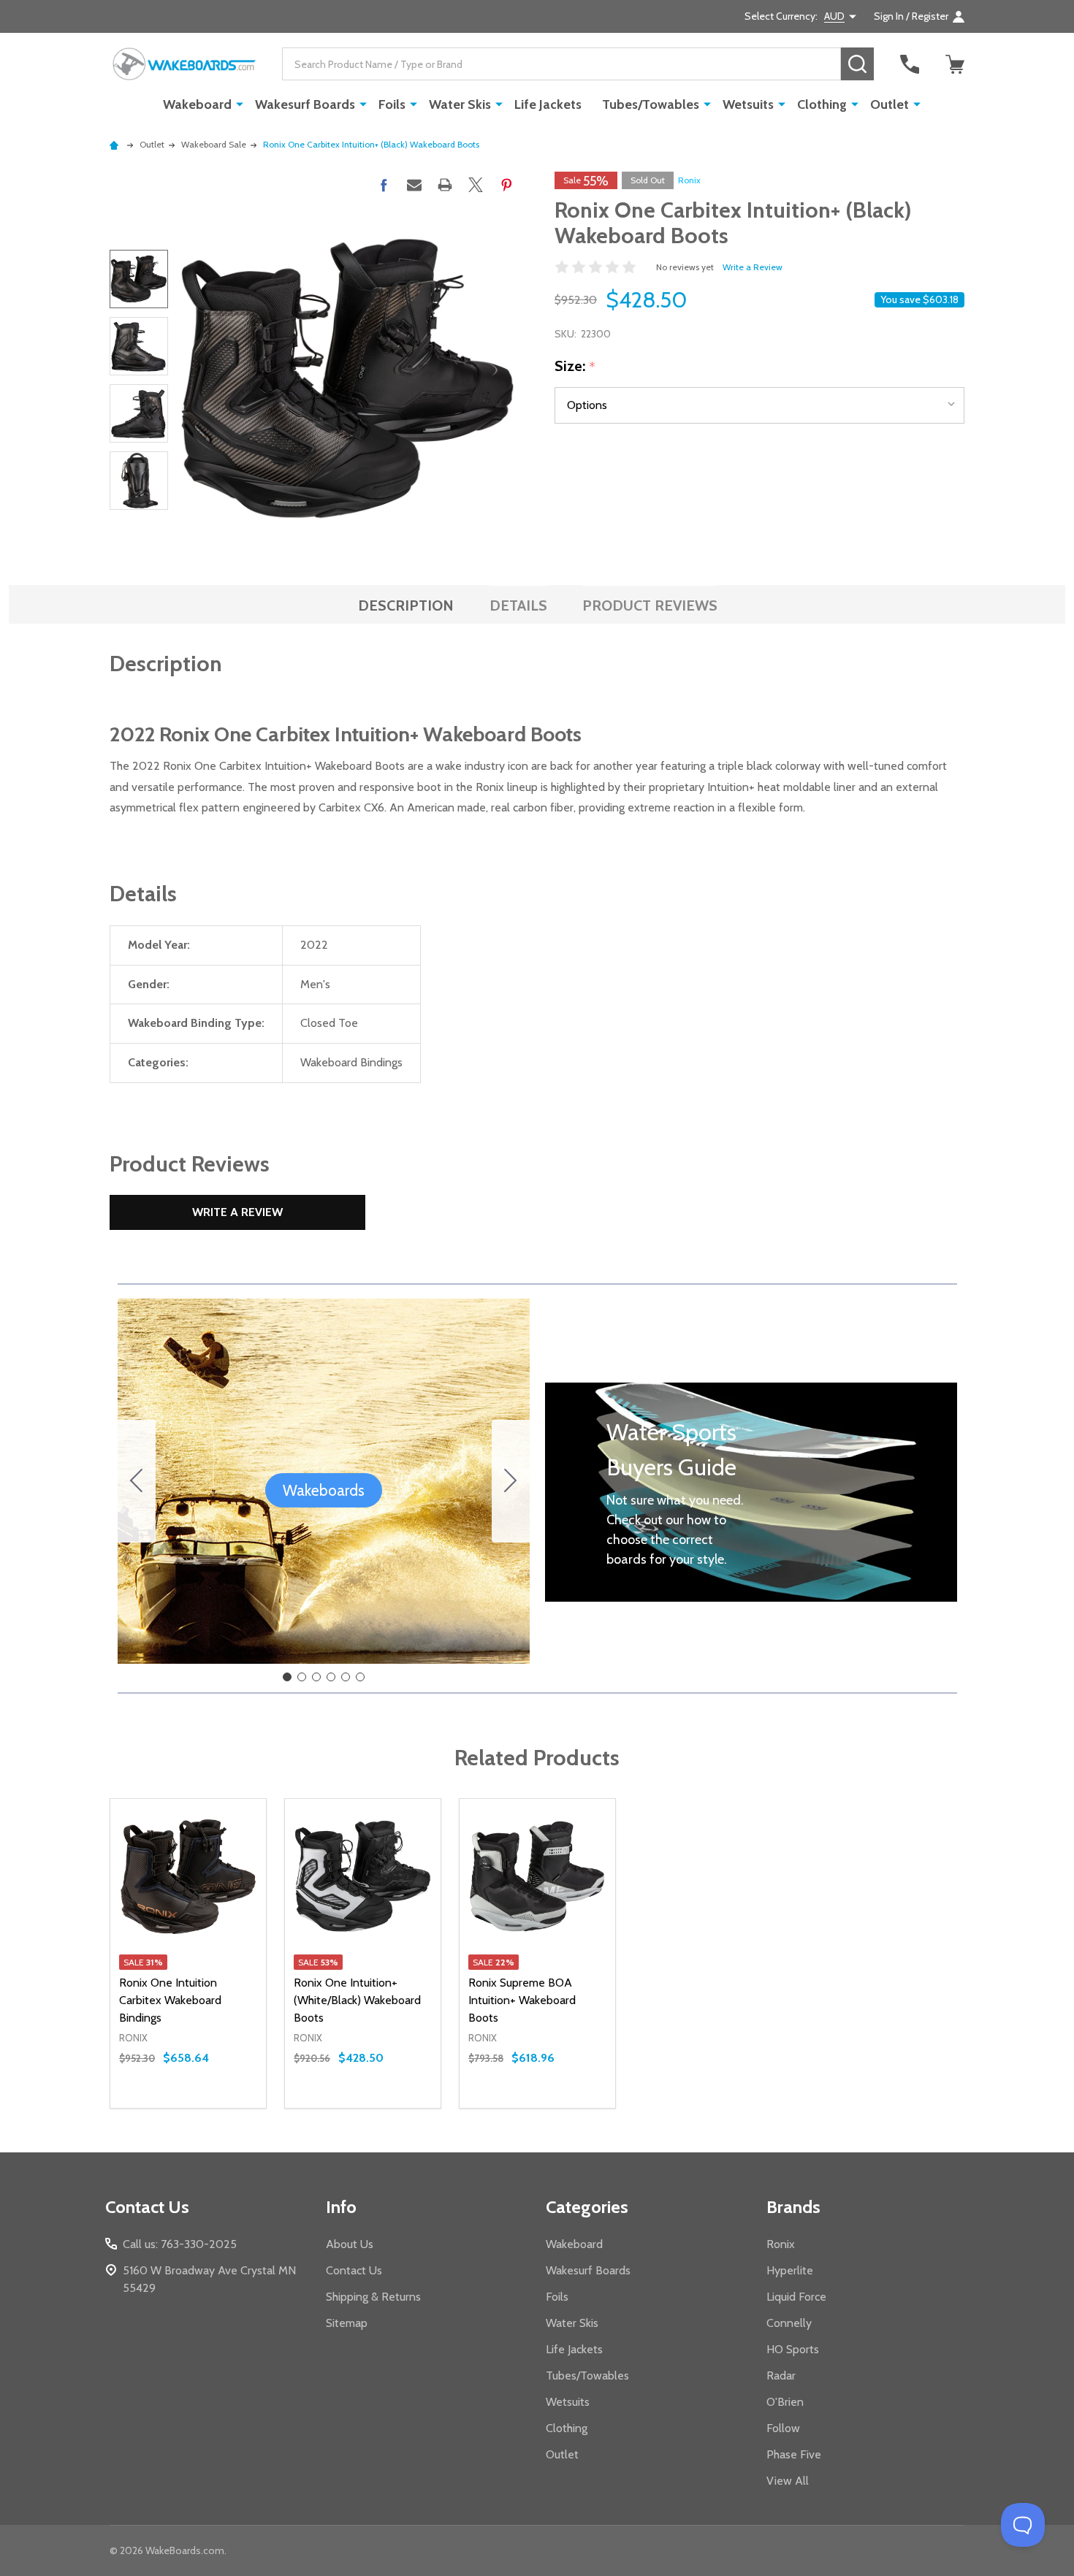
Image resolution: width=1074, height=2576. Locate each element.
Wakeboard (197, 104)
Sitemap (347, 2323)
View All (788, 2481)
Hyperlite (790, 2270)
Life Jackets (548, 104)
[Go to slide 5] (346, 1677)
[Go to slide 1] (287, 1677)
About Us (350, 2244)
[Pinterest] (506, 185)
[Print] (445, 185)
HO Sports (793, 2349)
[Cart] (955, 64)
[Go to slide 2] (511, 1481)
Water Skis (460, 104)
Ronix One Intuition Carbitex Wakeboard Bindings (170, 2000)
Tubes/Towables (651, 104)
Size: (575, 367)
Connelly (789, 2323)
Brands (793, 2207)
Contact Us (354, 2270)
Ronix (689, 180)
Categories (587, 2207)
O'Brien (785, 2402)
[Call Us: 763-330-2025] (910, 64)
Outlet (890, 104)
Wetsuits (748, 104)
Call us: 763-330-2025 (180, 2244)
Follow (783, 2428)
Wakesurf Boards (305, 104)
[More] (240, 104)
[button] (324, 1491)
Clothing (822, 104)
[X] (476, 185)
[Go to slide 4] (331, 1677)
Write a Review (753, 267)
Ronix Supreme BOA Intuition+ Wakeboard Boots (522, 2000)
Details (518, 605)
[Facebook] (384, 185)
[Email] (414, 185)
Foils (392, 104)
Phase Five (794, 2454)
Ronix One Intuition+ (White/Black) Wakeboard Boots (357, 2000)
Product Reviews (650, 605)
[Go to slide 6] (137, 1481)
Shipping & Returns (373, 2297)
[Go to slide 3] (316, 1677)
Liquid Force (796, 2297)
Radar (781, 2376)
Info (341, 2207)
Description (406, 605)
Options (214, 2108)
